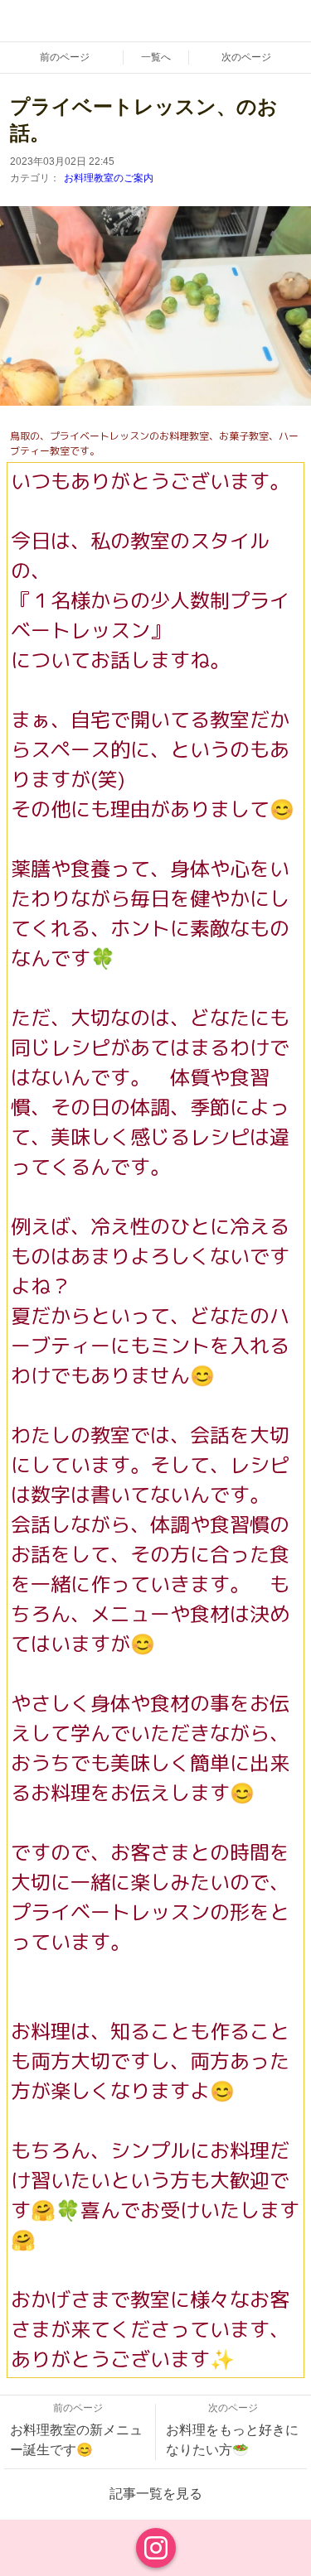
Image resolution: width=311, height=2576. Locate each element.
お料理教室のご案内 (109, 178)
